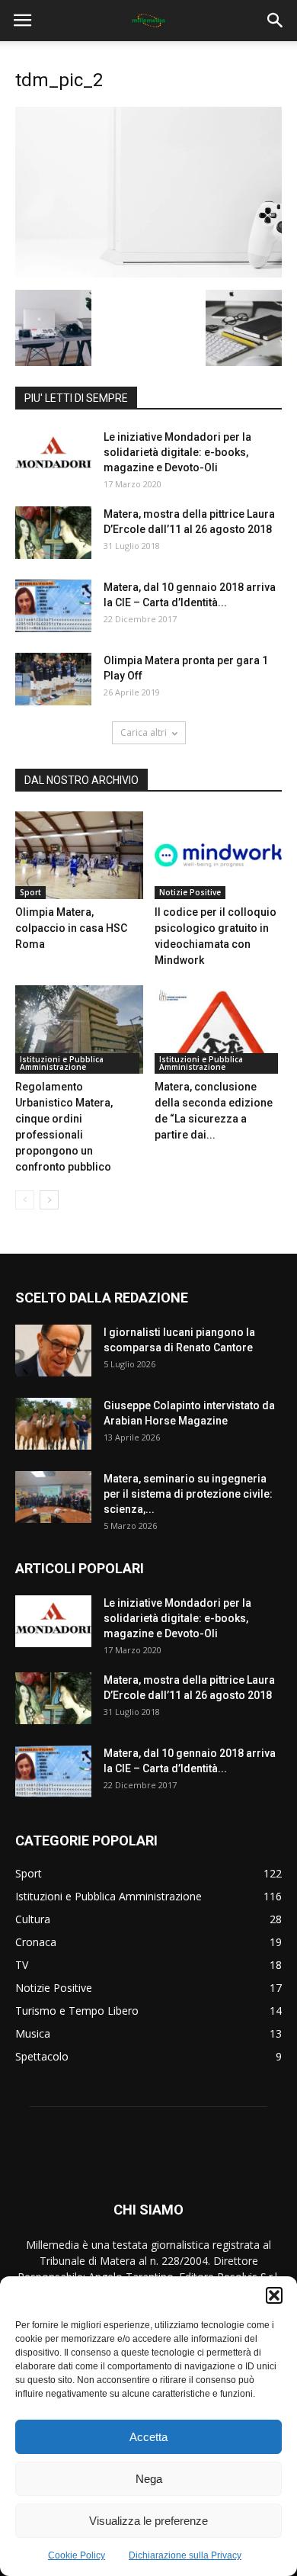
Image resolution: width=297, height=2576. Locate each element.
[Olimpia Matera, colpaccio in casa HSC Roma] (79, 855)
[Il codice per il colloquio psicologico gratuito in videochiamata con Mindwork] (219, 855)
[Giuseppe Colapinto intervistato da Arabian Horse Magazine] (53, 1424)
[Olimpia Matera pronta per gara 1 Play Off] (53, 679)
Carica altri (144, 732)
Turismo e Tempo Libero (77, 2011)
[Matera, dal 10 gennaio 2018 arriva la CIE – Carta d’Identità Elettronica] (53, 606)
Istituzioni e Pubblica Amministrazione (62, 1063)
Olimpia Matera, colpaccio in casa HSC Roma (71, 928)
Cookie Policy (77, 2555)
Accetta (148, 2437)
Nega (149, 2479)
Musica (33, 2033)
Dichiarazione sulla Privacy (185, 2555)
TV (22, 1965)
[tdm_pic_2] (148, 274)
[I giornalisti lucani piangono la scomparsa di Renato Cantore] (53, 1351)
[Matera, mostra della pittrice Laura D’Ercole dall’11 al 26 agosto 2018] (53, 533)
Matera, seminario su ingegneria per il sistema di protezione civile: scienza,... (188, 1494)
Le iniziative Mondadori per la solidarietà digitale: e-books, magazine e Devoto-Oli (177, 452)
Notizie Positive (190, 892)
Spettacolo (42, 2056)
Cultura (33, 1919)
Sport (30, 892)
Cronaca (36, 1942)
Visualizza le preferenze (148, 2521)
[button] (274, 2295)
